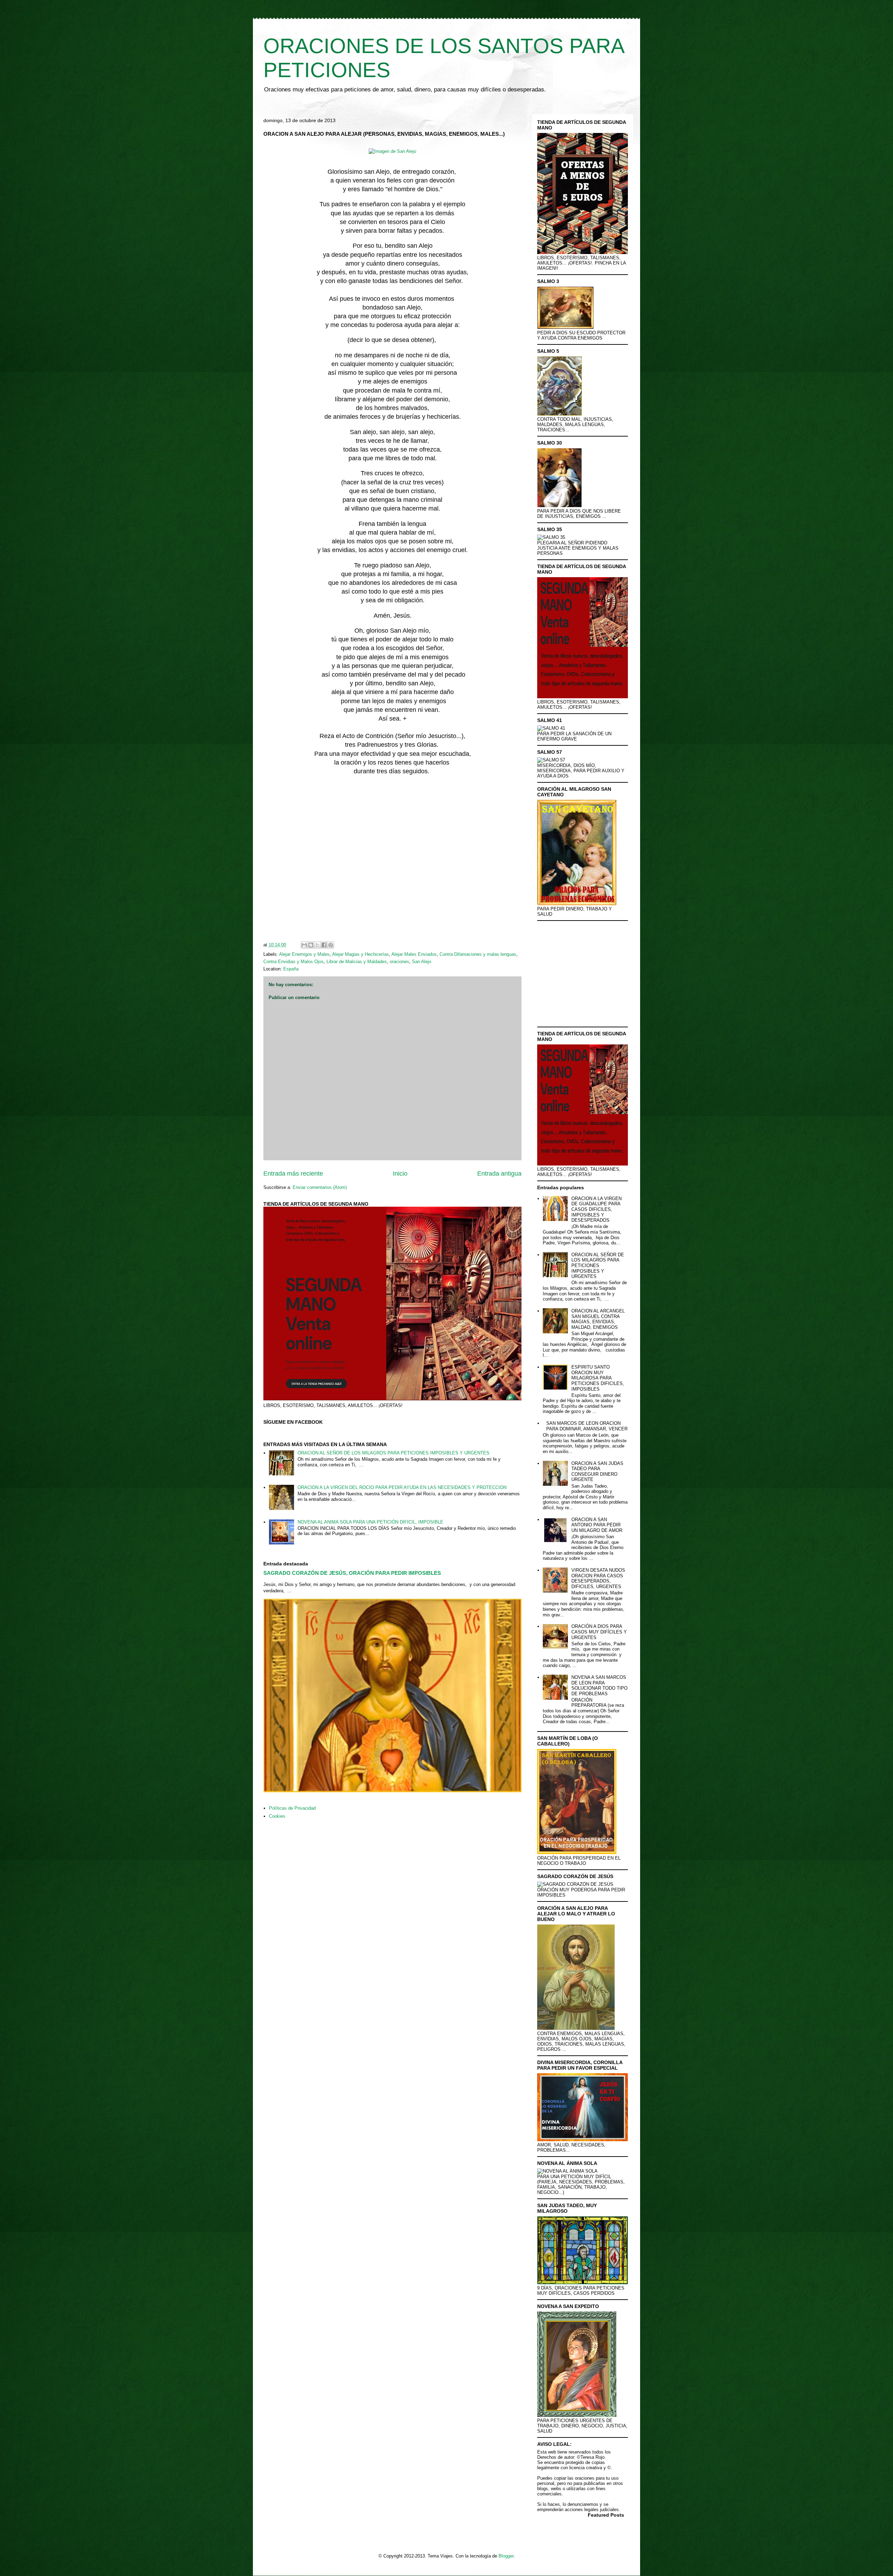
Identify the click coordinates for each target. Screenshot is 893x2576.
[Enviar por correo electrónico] (304, 945)
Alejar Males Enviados (414, 954)
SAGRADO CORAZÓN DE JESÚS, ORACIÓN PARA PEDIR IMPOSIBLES (352, 1573)
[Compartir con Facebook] (324, 945)
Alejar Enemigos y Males (304, 954)
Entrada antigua (499, 1174)
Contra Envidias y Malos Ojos (294, 962)
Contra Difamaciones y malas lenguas (478, 954)
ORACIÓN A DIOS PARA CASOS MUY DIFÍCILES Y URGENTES (599, 1632)
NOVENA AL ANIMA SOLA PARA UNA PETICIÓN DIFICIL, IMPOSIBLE (370, 1522)
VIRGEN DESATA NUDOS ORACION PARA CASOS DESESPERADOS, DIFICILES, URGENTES (598, 1578)
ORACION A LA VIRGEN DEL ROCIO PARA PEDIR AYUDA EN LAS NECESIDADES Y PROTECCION (402, 1487)
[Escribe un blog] (311, 945)
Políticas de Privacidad (292, 1808)
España (291, 969)
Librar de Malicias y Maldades (357, 962)
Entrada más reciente (293, 1174)
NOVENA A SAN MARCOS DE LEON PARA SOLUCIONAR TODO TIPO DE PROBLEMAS (599, 1685)
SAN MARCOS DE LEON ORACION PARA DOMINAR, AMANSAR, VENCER (587, 1426)
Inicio (400, 1174)
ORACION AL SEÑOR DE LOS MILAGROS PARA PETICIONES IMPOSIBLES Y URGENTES (393, 1453)
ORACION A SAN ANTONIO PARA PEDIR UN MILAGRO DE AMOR (597, 1525)
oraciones (399, 962)
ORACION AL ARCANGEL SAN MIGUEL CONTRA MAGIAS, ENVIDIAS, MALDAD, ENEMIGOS (598, 1319)
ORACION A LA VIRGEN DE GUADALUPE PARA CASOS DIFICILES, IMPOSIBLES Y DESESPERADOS (596, 1209)
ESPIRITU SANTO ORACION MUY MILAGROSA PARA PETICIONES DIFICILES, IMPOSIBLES (598, 1378)
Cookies (277, 1816)
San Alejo (422, 962)
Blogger (506, 2556)
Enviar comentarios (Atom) (320, 1187)
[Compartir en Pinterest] (331, 945)
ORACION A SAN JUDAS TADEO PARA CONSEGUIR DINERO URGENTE (597, 1472)
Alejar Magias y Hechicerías (361, 954)
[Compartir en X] (317, 945)
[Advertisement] (392, 859)
